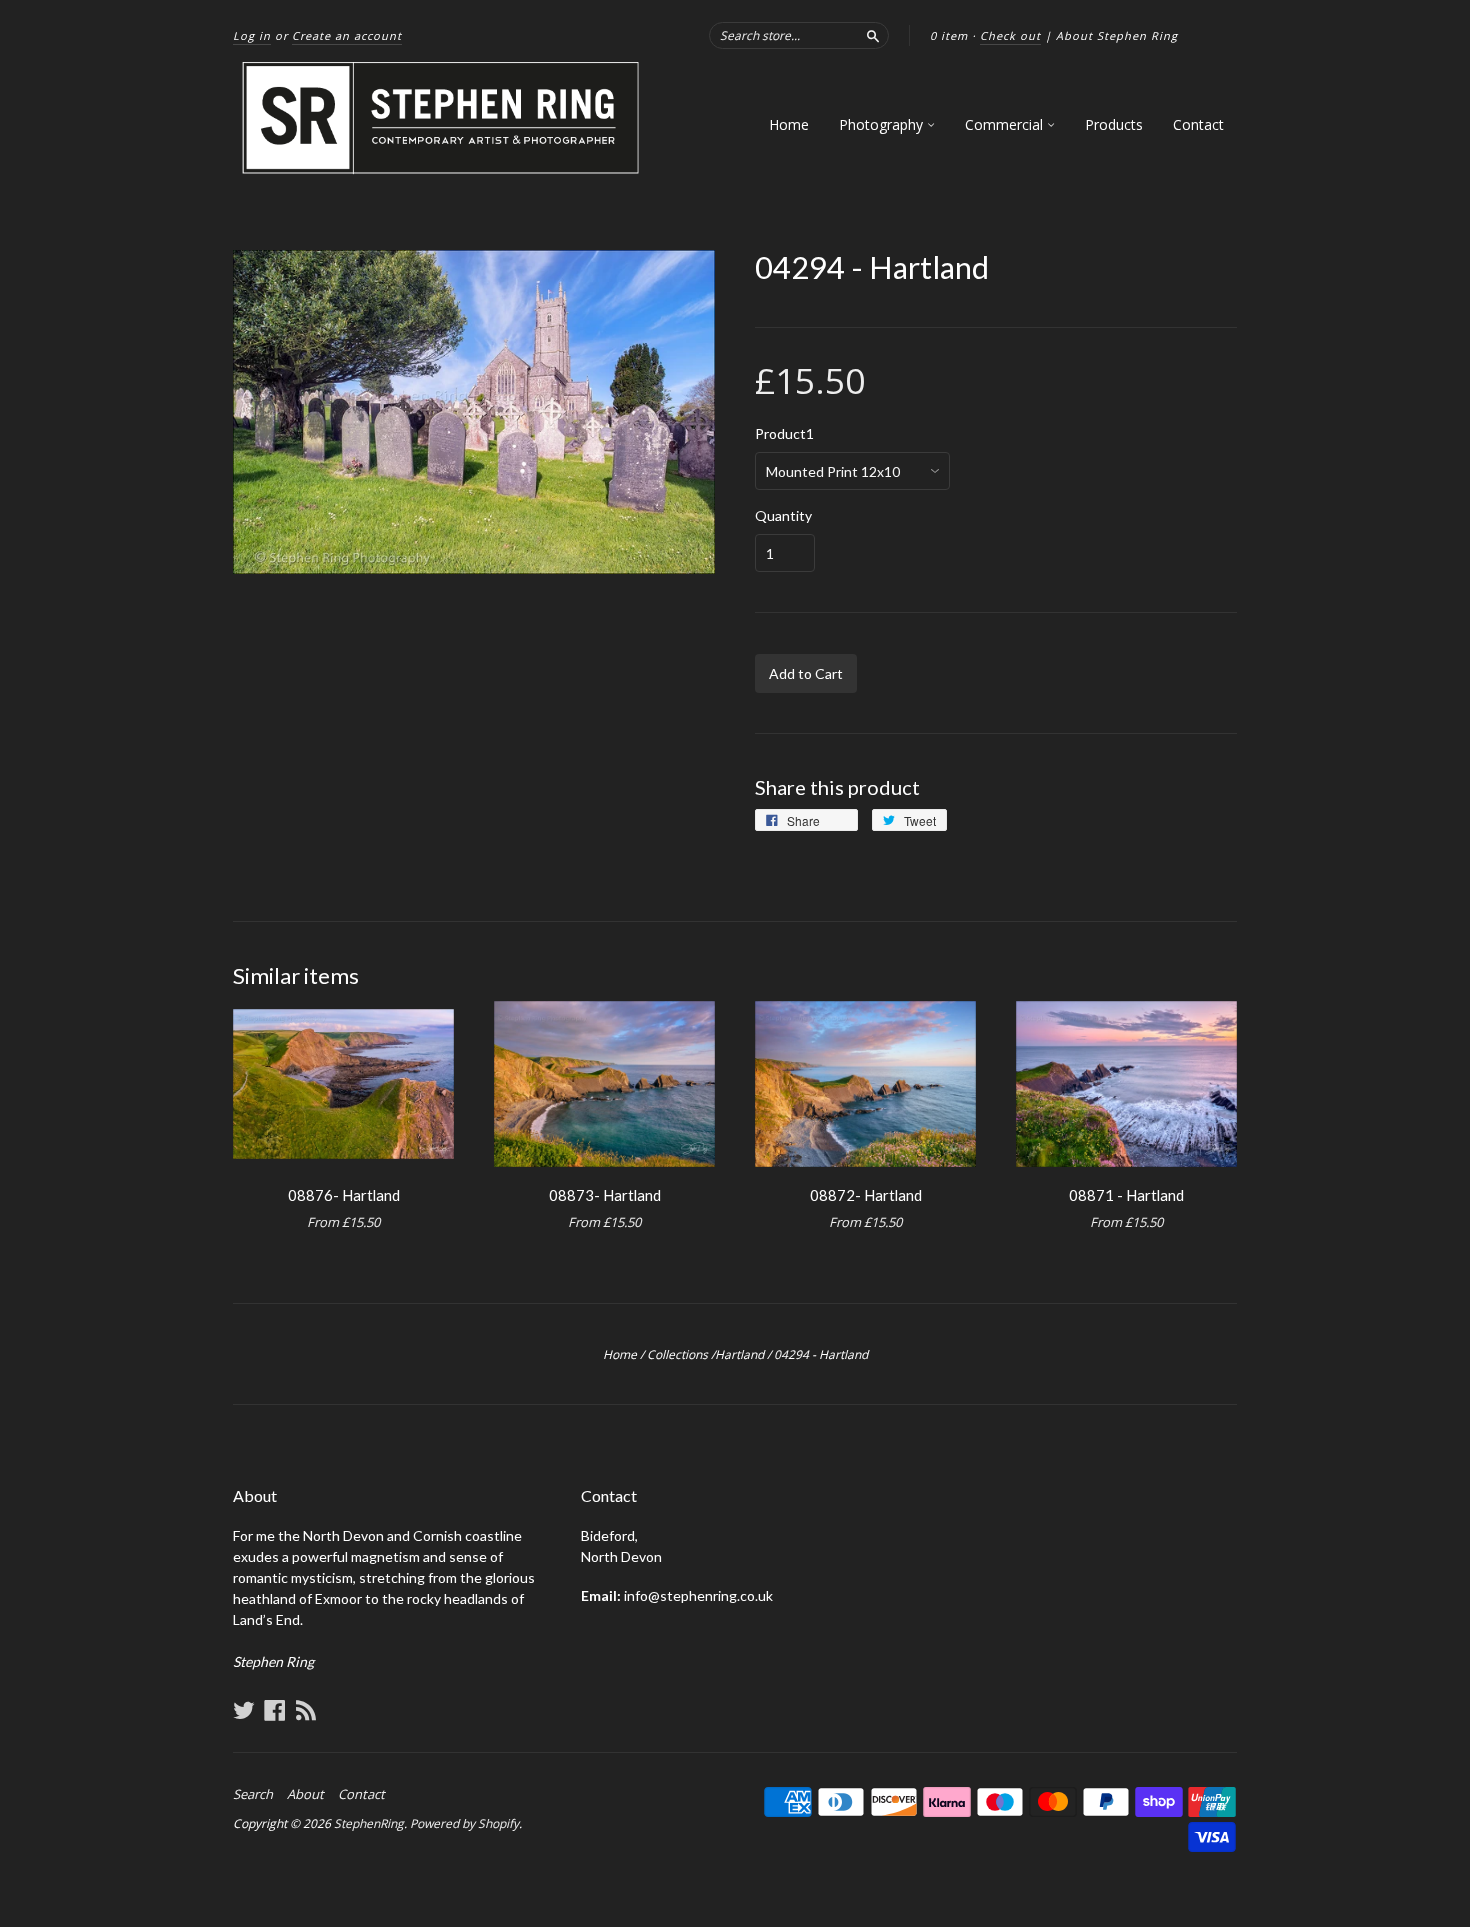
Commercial (1006, 124)
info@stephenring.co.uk (698, 1595)
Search (253, 1794)
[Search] (873, 35)
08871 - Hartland (1126, 1195)
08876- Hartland (344, 1195)
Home (789, 124)
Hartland (739, 1354)
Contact (1198, 124)
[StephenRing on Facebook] (275, 1710)
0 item (949, 35)
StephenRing (369, 1823)
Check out (1010, 35)
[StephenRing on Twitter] (244, 1710)
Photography (883, 124)
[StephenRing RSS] (306, 1710)
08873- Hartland (605, 1195)
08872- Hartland (866, 1195)
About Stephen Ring (1117, 35)
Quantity (783, 516)
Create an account (347, 35)
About (305, 1794)
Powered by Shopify (464, 1823)
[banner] (442, 118)
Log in (252, 35)
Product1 (784, 434)
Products (1114, 124)
